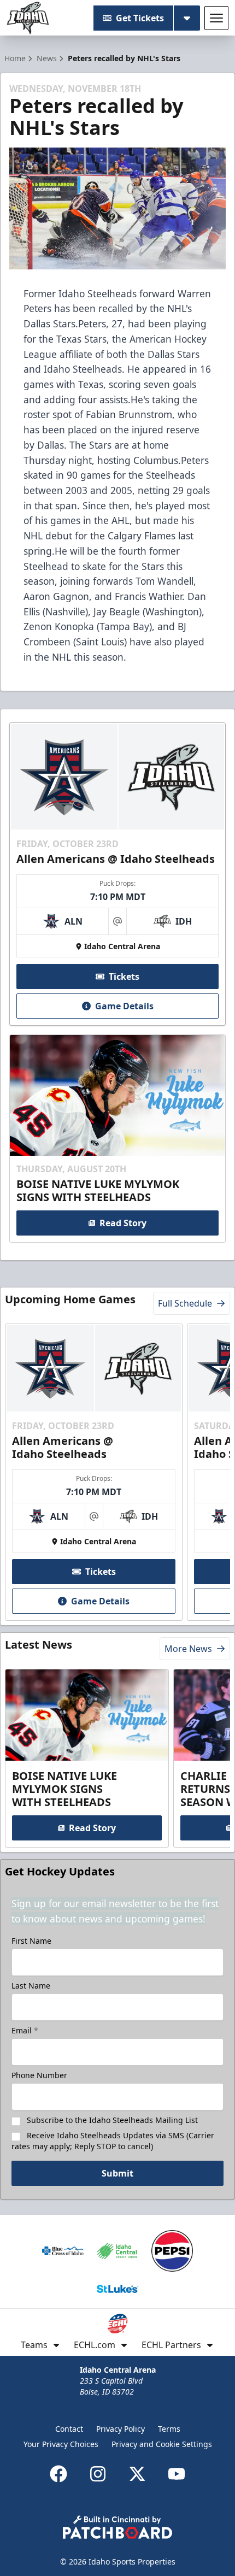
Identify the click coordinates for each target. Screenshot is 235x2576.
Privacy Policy (121, 2429)
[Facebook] (58, 2474)
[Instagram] (98, 2474)
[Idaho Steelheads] (28, 18)
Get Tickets (140, 18)
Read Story (123, 1223)
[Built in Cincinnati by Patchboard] (117, 2527)
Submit (117, 2173)
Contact (69, 2429)
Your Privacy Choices (61, 2444)
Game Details (124, 1006)
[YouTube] (177, 2474)
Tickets (124, 977)
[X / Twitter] (137, 2474)
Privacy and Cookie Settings (162, 2444)
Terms (169, 2429)
